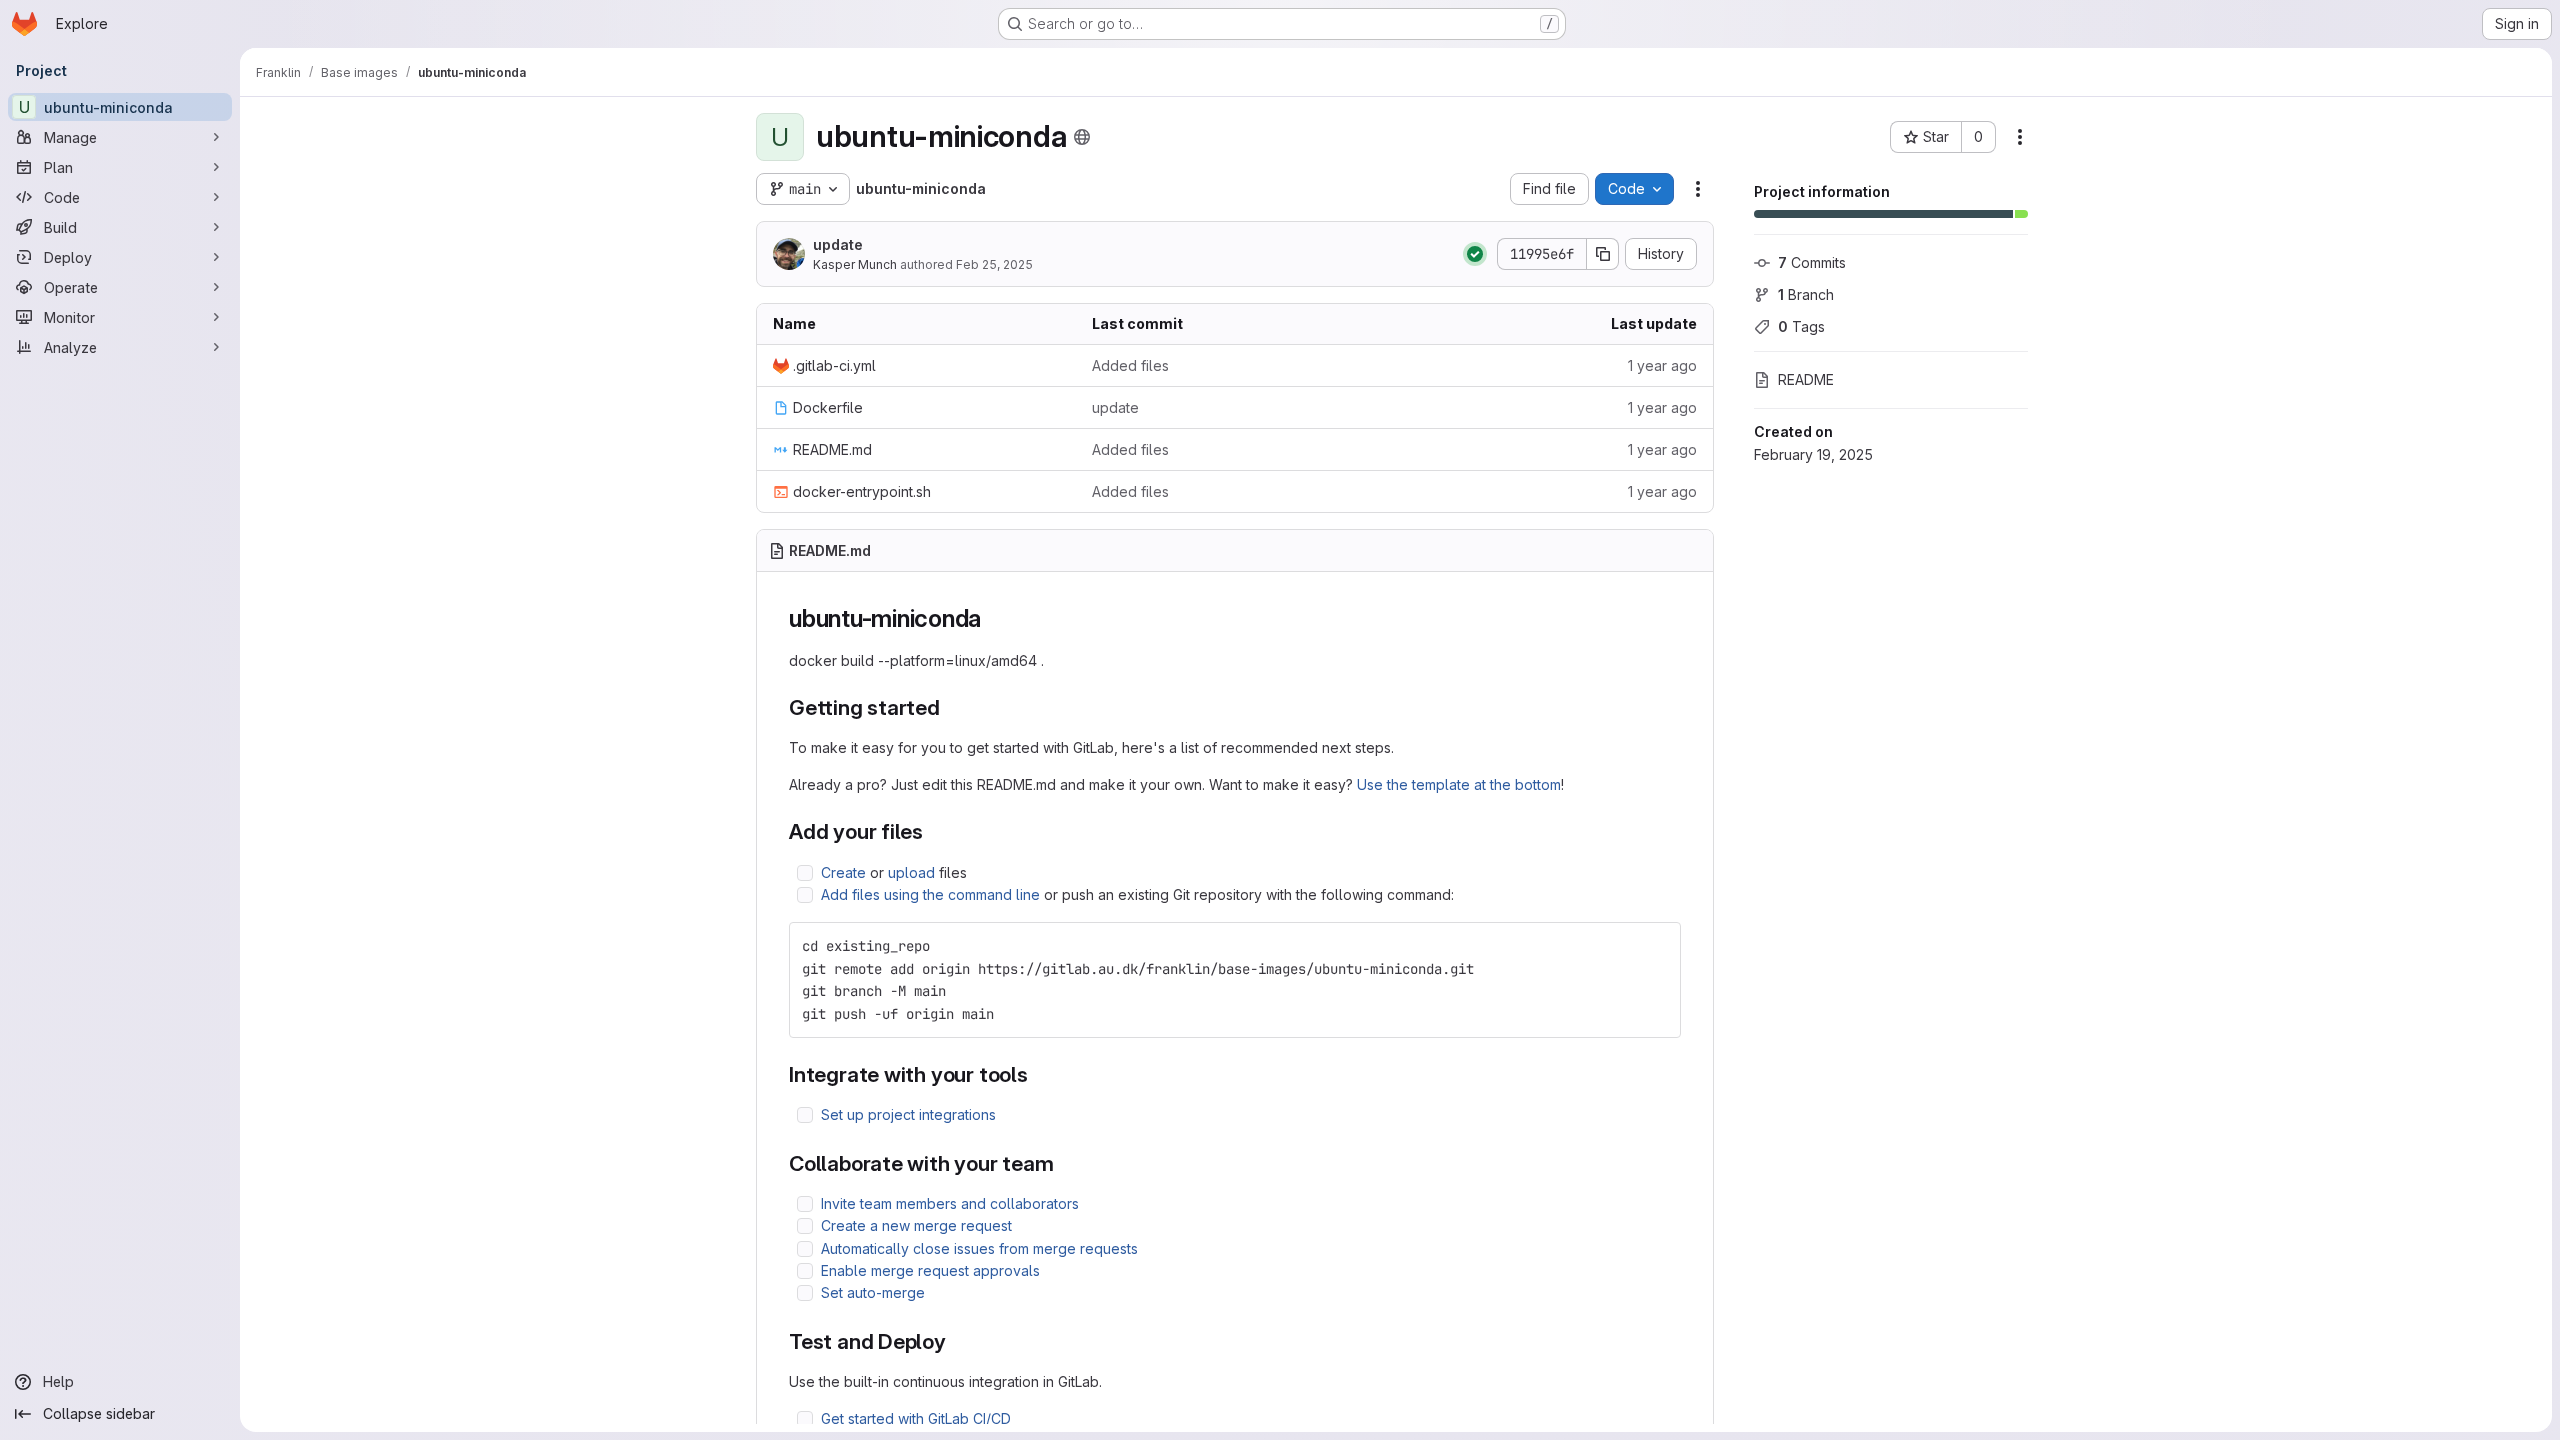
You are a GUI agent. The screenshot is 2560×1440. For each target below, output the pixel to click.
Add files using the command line (930, 894)
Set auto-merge (873, 1292)
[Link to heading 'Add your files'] (934, 831)
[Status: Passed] (1475, 254)
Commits (1812, 262)
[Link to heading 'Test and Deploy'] (957, 1341)
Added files (1130, 365)
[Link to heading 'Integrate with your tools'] (1039, 1074)
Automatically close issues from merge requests (979, 1248)
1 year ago (1662, 365)
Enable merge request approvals (930, 1270)
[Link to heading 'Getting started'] (951, 707)
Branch (1806, 294)
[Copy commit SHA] (1603, 254)
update (838, 244)
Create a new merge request (916, 1225)
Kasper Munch (855, 264)
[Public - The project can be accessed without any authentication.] (1082, 137)
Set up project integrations (908, 1114)
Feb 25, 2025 (994, 264)
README (1806, 379)
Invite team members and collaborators (950, 1203)
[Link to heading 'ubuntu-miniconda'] (994, 618)
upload (911, 872)
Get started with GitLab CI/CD (916, 1418)
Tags (1801, 326)
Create (843, 872)
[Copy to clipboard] (1657, 946)
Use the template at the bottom (1459, 784)
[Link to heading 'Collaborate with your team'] (1065, 1163)
